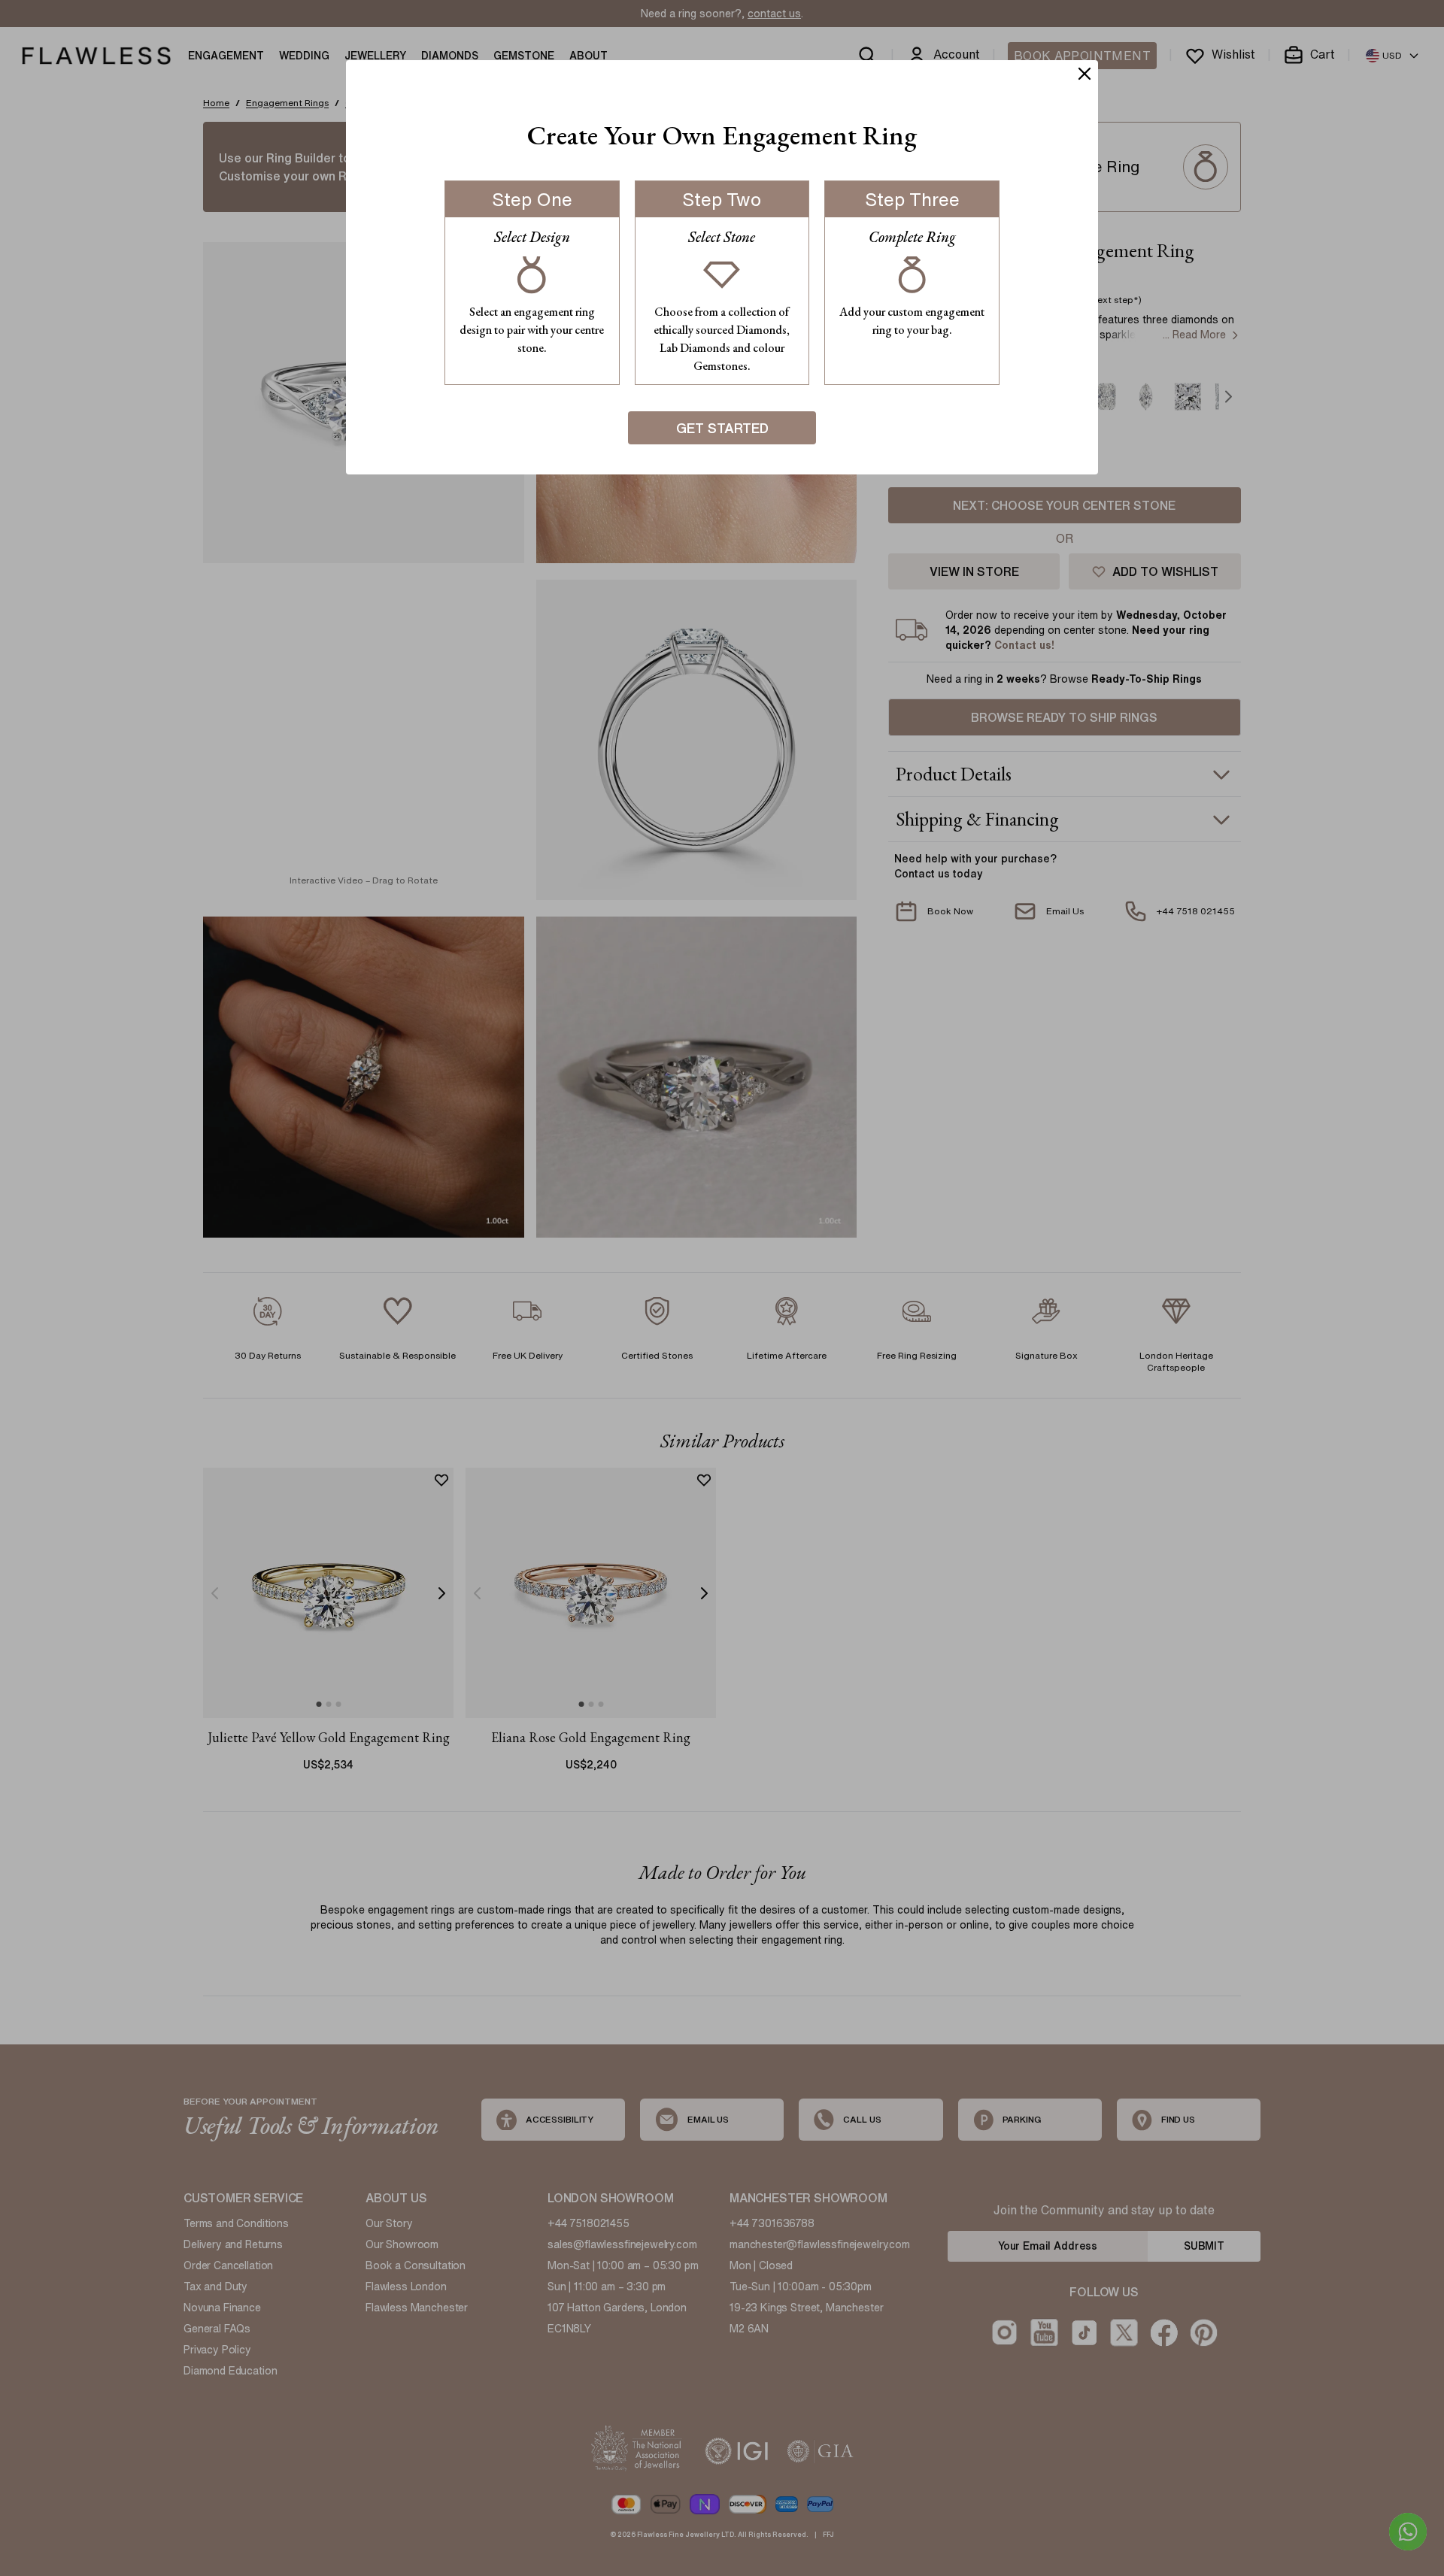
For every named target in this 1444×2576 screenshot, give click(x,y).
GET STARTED (722, 428)
